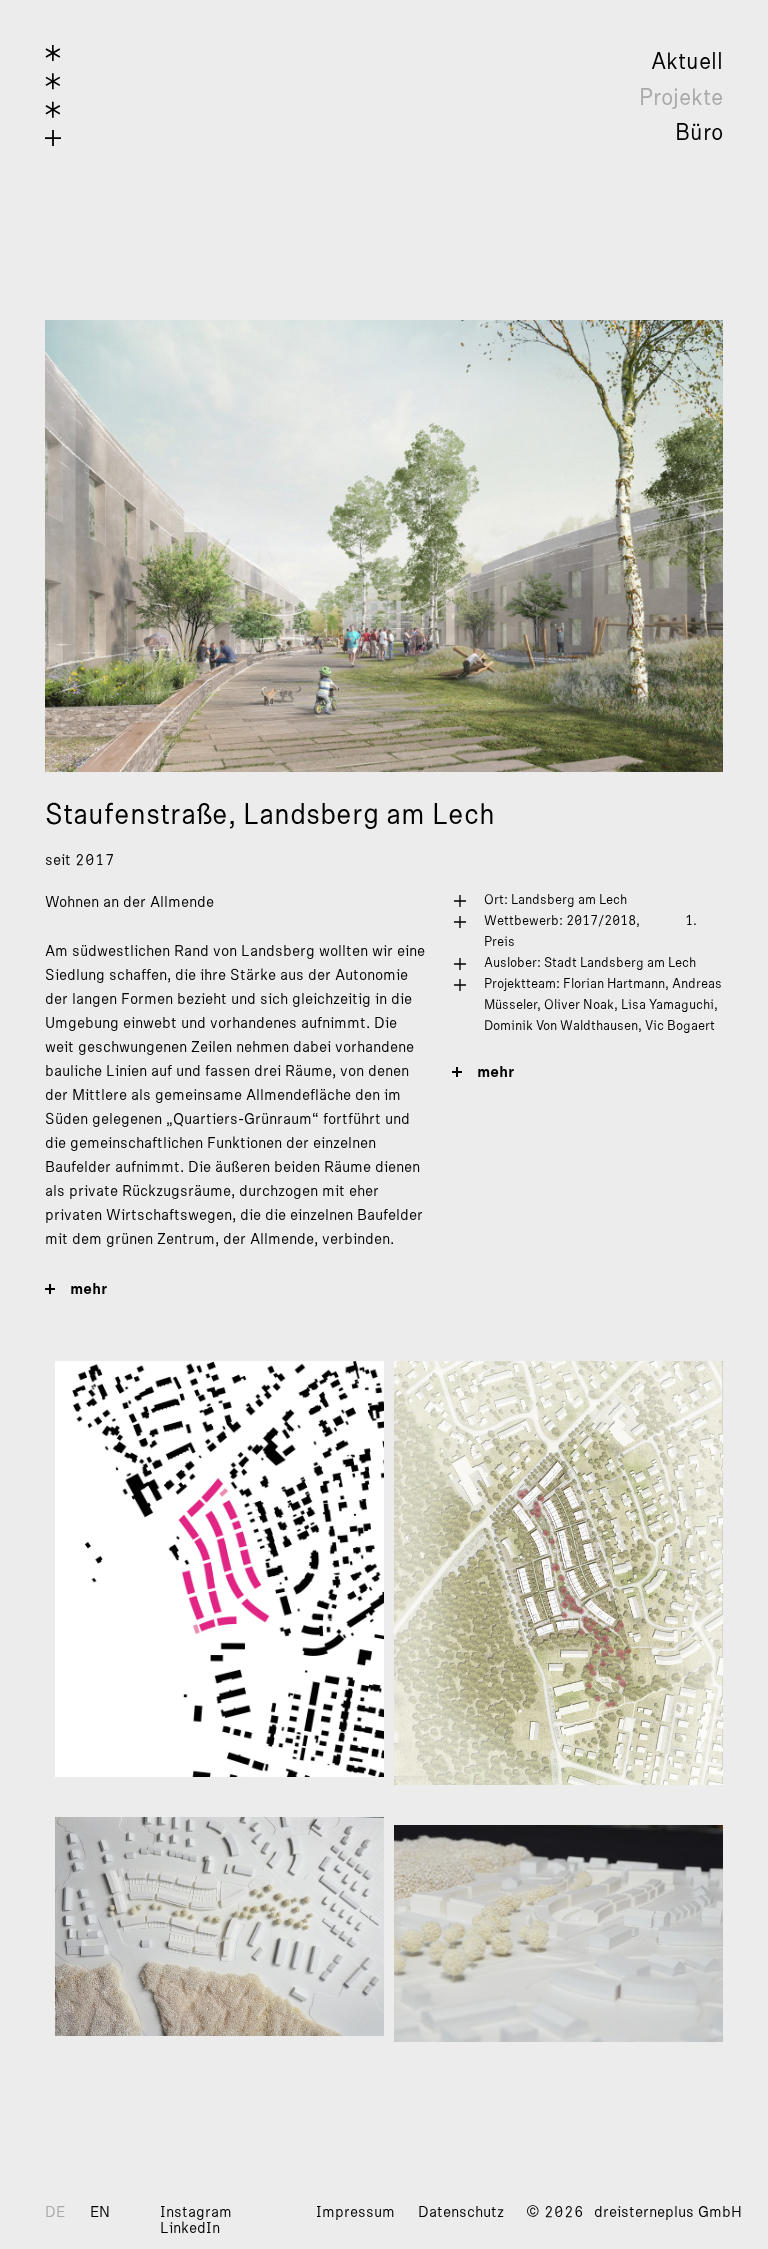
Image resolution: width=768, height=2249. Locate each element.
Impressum (355, 2212)
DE (55, 2212)
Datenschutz (461, 2212)
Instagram (196, 2212)
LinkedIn (190, 2228)
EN (100, 2212)
